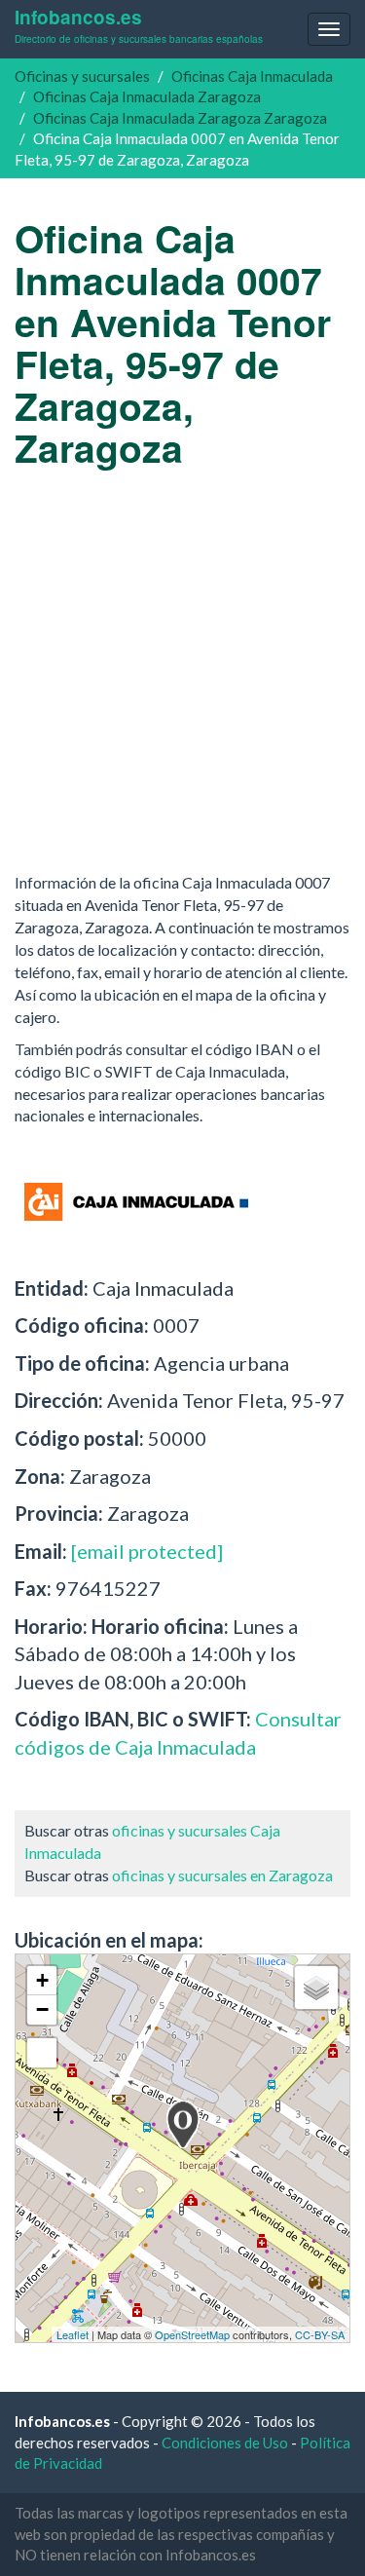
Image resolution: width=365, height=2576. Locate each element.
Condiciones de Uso (225, 2443)
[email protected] (147, 1551)
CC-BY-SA (320, 2334)
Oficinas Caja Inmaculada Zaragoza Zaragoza (180, 118)
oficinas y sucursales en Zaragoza (222, 1875)
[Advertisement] (182, 670)
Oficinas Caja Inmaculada (252, 76)
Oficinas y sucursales (82, 76)
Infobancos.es (139, 25)
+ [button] (42, 1980)
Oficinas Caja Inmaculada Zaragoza (147, 96)
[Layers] (316, 1988)
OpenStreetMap (192, 2334)
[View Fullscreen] (42, 2053)
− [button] (42, 2009)
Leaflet (73, 2334)
